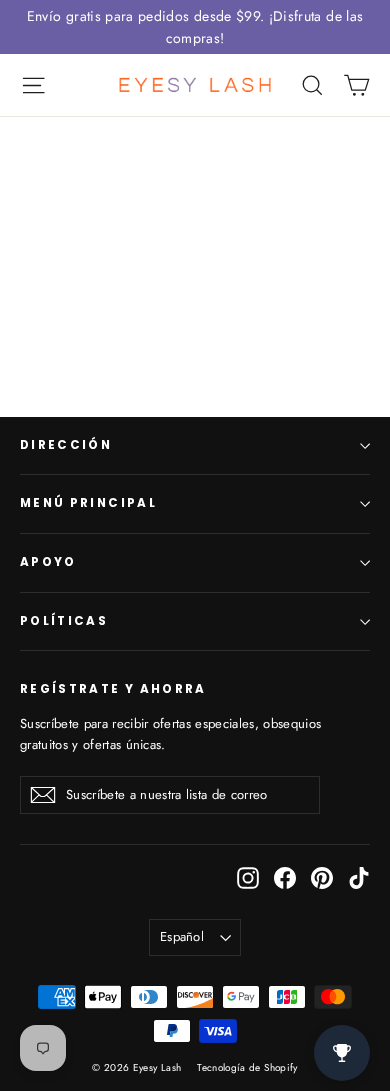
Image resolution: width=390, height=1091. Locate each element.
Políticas (64, 621)
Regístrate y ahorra (113, 689)
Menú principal (88, 503)
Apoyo (48, 562)
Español (182, 936)
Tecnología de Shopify (247, 1067)
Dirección (66, 445)
